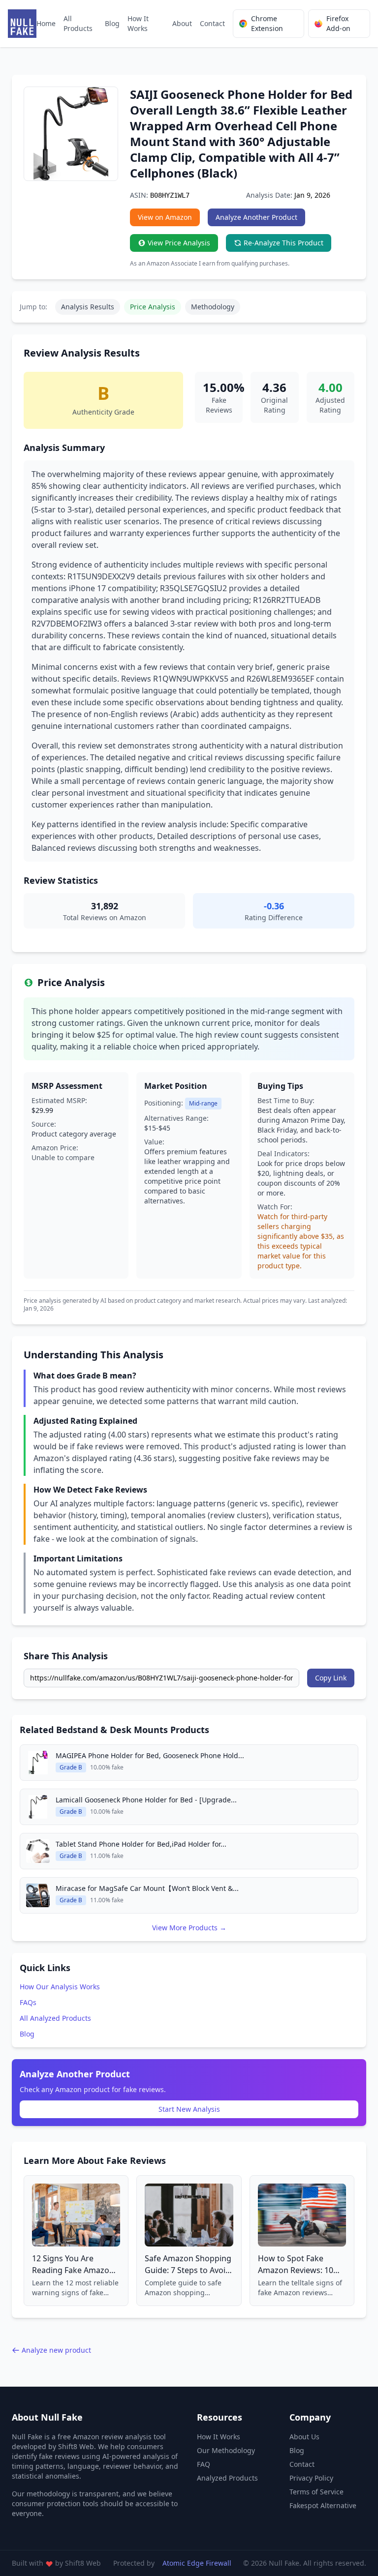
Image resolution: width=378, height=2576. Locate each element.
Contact (212, 23)
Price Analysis (153, 307)
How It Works (138, 23)
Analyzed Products (227, 2478)
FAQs (28, 2002)
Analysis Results (88, 307)
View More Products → (189, 1928)
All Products (78, 23)
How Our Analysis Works (60, 1987)
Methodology (213, 307)
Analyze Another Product (256, 217)
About (182, 23)
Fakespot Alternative (323, 2505)
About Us (304, 2437)
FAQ (204, 2464)
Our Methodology (226, 2450)
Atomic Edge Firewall (197, 2563)
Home (46, 23)
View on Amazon (165, 217)
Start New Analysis (189, 2109)
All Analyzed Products (55, 2018)
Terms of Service (316, 2492)
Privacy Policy (311, 2478)
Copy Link (331, 1678)
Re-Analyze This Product (283, 243)
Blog (112, 23)
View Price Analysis (179, 243)
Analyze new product (56, 2350)
